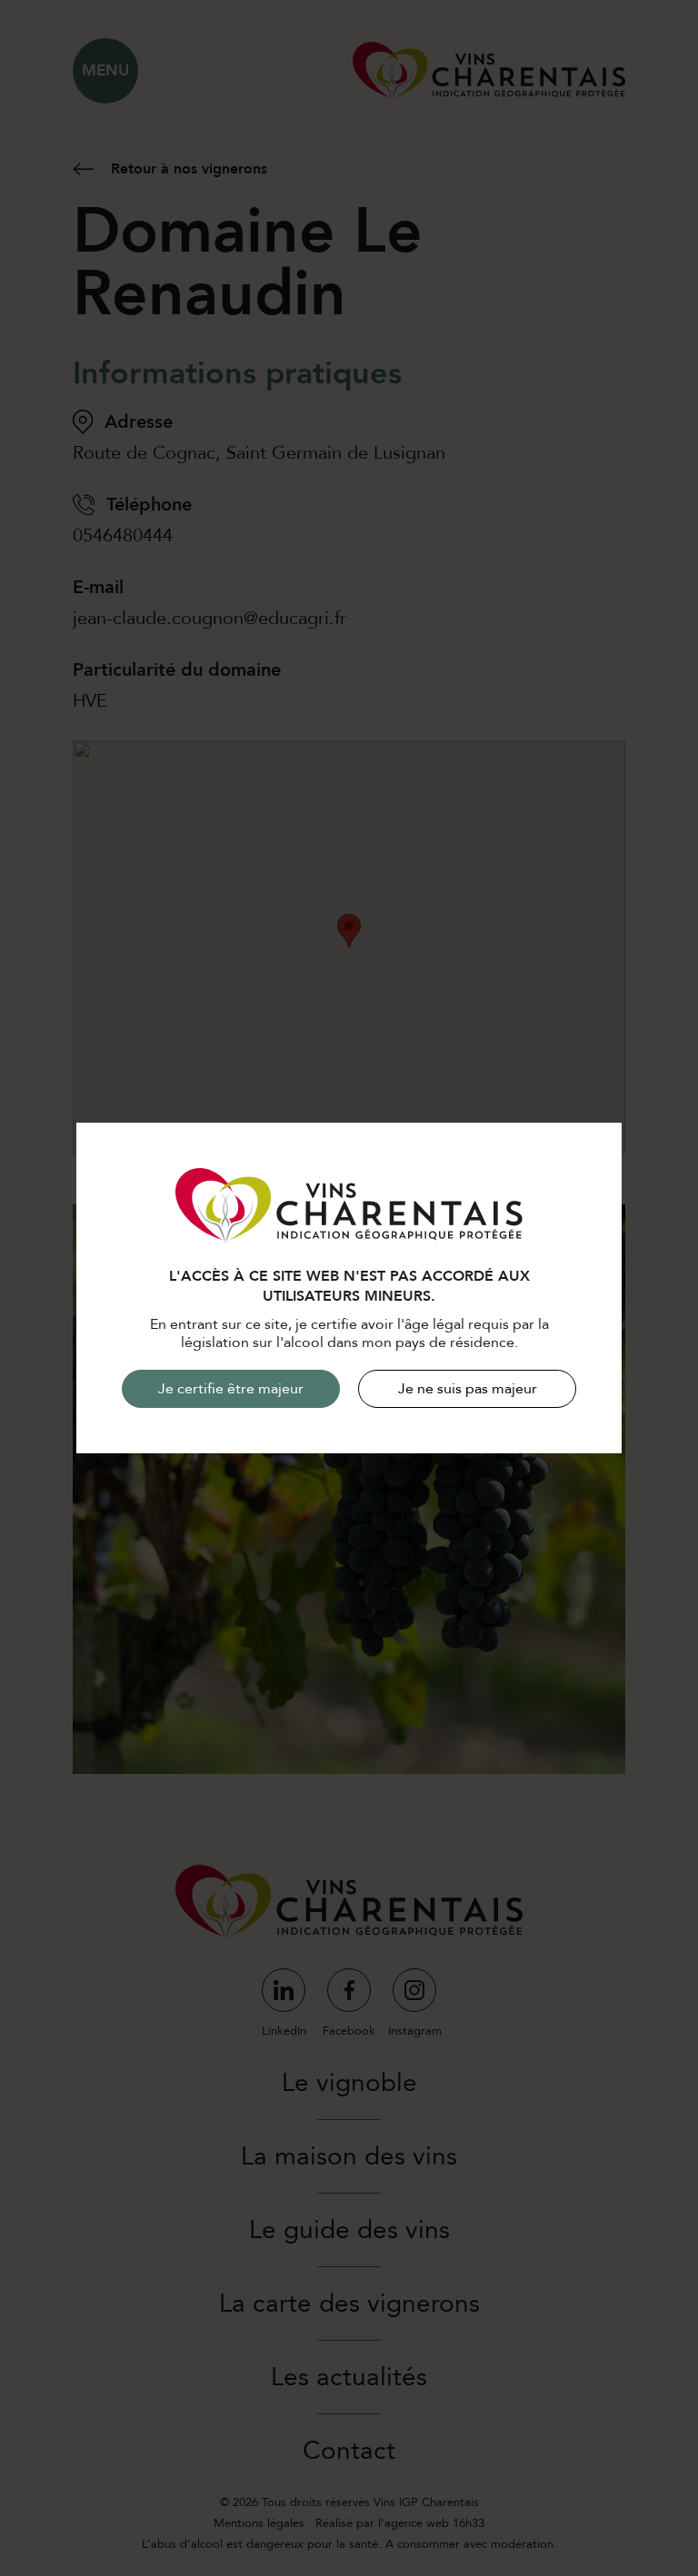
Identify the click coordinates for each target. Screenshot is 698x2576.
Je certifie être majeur (231, 1389)
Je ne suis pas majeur (468, 1389)
